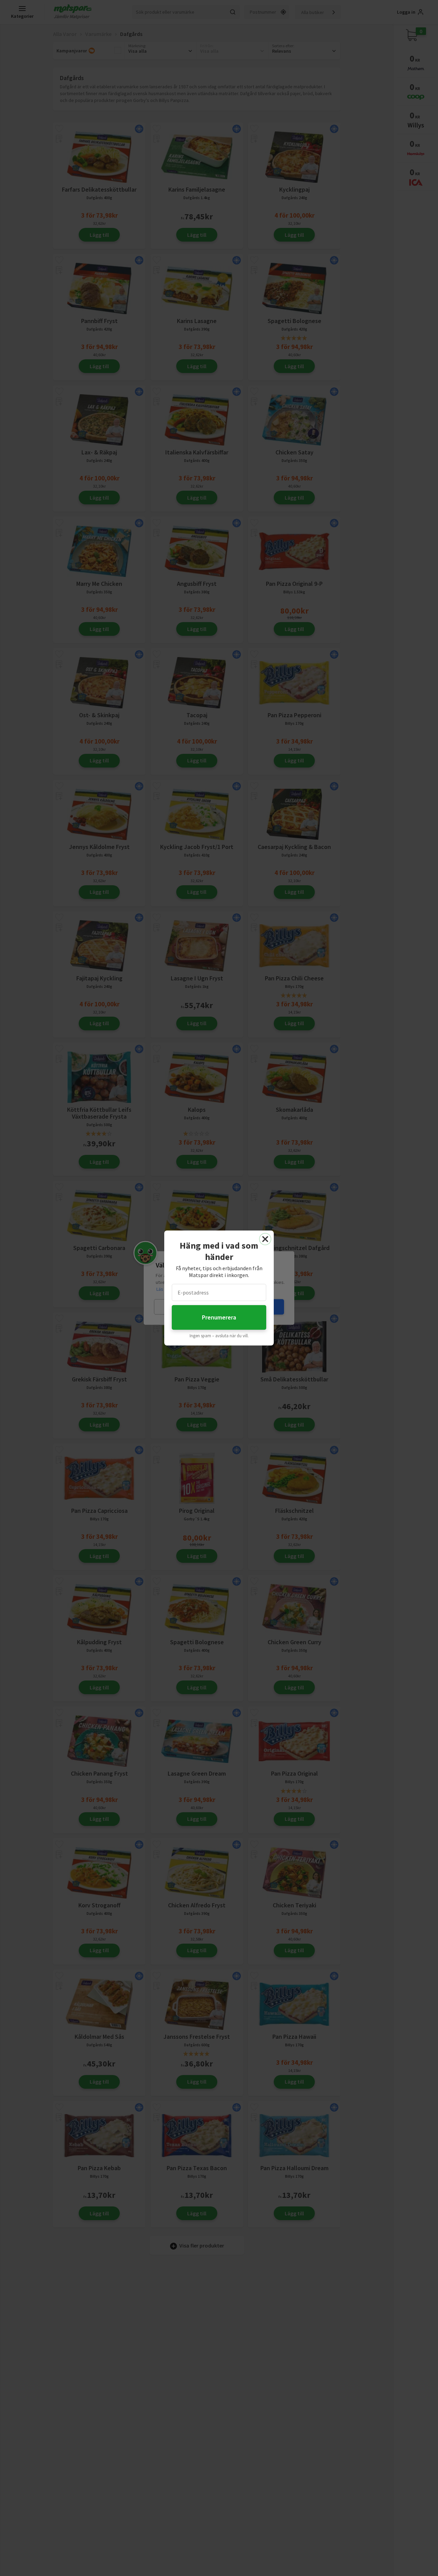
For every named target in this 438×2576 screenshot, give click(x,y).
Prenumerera (219, 1317)
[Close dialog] (265, 1239)
